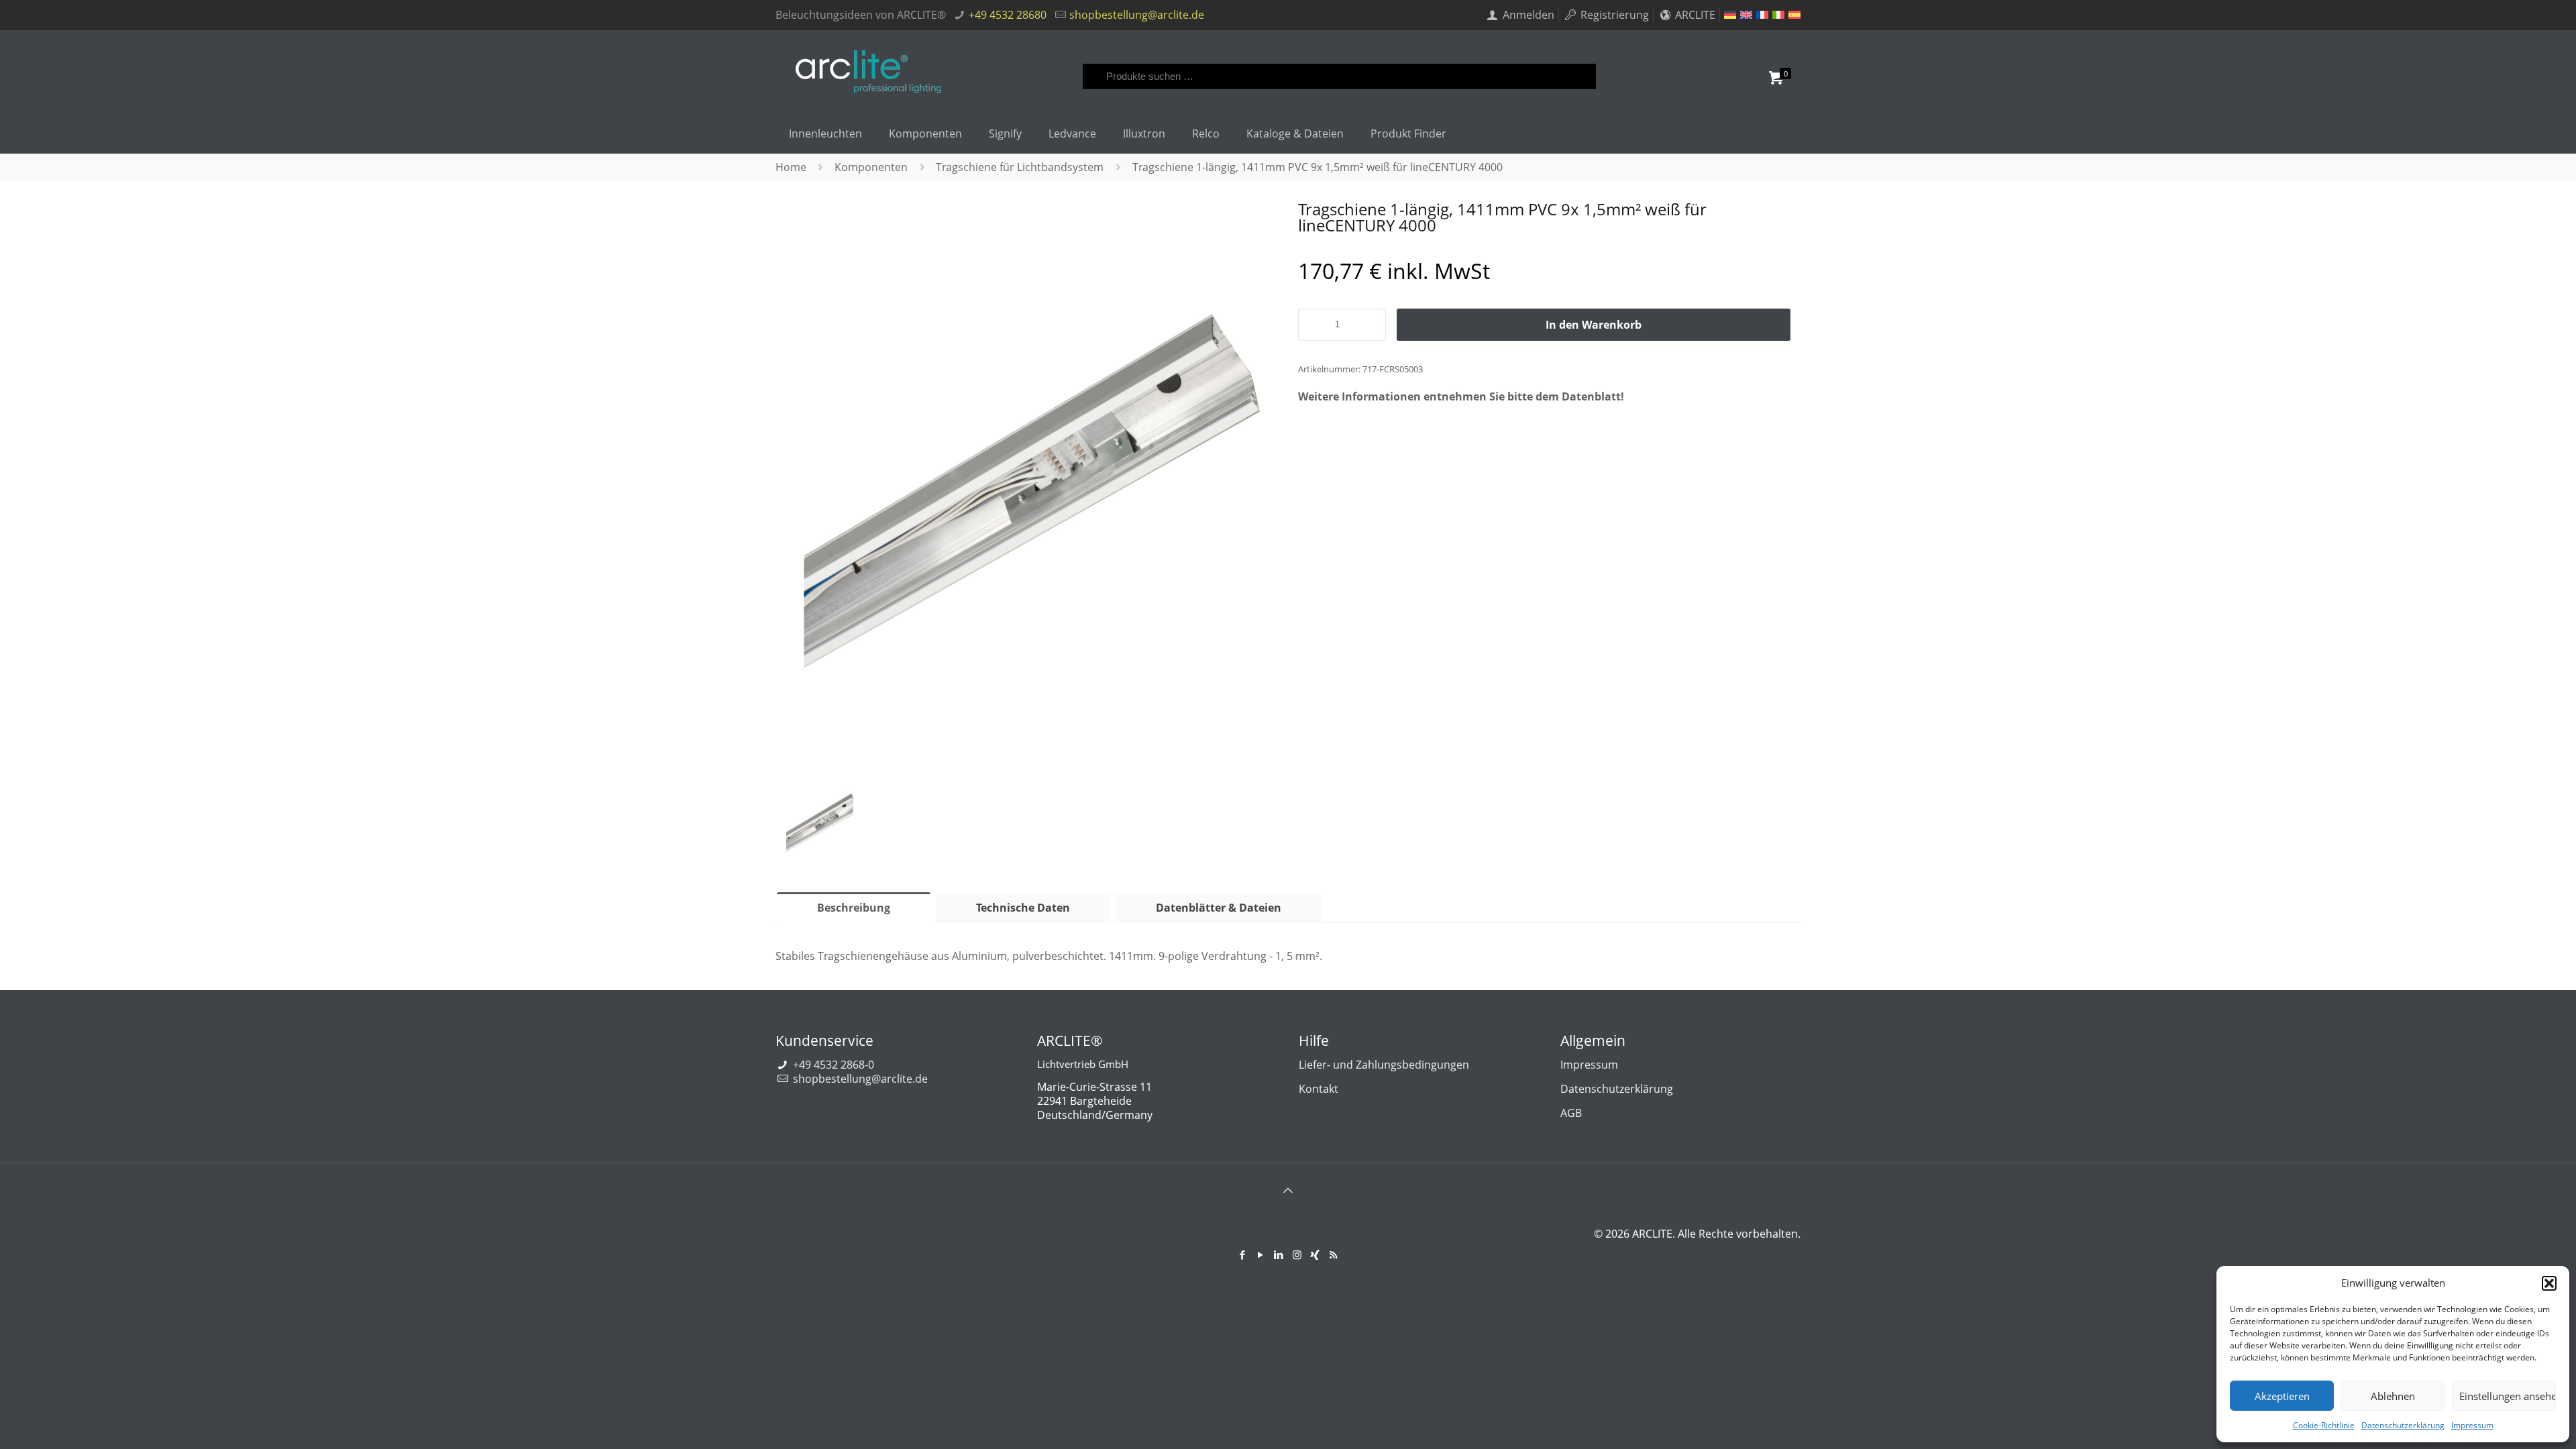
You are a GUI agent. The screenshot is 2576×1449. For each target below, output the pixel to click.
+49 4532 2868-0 (834, 1065)
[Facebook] (1243, 1254)
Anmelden (1527, 15)
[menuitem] (1730, 15)
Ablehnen (2393, 1396)
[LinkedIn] (1279, 1254)
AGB (1571, 1113)
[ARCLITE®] (868, 72)
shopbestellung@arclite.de (1137, 15)
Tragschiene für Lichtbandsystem (1020, 167)
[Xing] (1315, 1254)
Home (791, 167)
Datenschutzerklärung (2403, 1425)
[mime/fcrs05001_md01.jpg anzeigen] (820, 828)
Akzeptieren (2282, 1396)
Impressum (2472, 1425)
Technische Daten (1023, 908)
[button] (2549, 1283)
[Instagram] (1297, 1254)
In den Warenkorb (1594, 325)
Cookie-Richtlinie (2324, 1425)
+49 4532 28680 (1008, 15)
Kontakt (1319, 1089)
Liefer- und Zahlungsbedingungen (1384, 1065)
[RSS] (1333, 1254)
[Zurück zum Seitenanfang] (1288, 1199)
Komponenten (871, 167)
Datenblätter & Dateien (1219, 908)
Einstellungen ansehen (2508, 1396)
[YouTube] (1261, 1254)
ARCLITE (1694, 15)
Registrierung (1613, 15)
